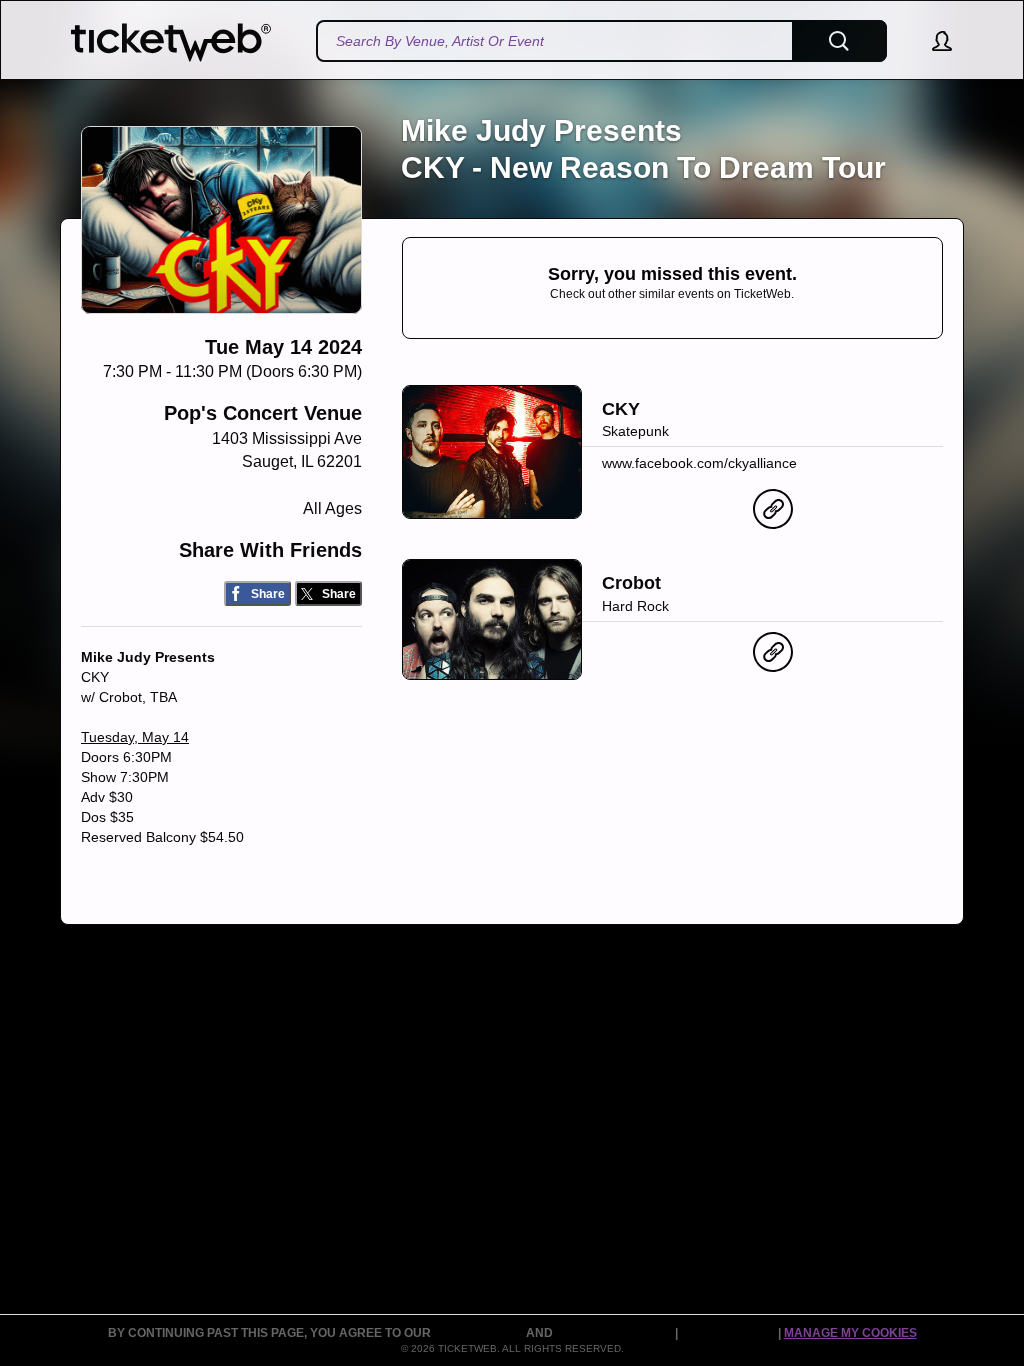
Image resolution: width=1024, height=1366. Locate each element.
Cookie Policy (729, 1333)
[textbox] (601, 41)
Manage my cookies (850, 1333)
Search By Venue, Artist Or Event (440, 41)
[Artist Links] (773, 514)
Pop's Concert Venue (263, 413)
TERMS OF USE (480, 1333)
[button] (932, 41)
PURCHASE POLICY (615, 1333)
